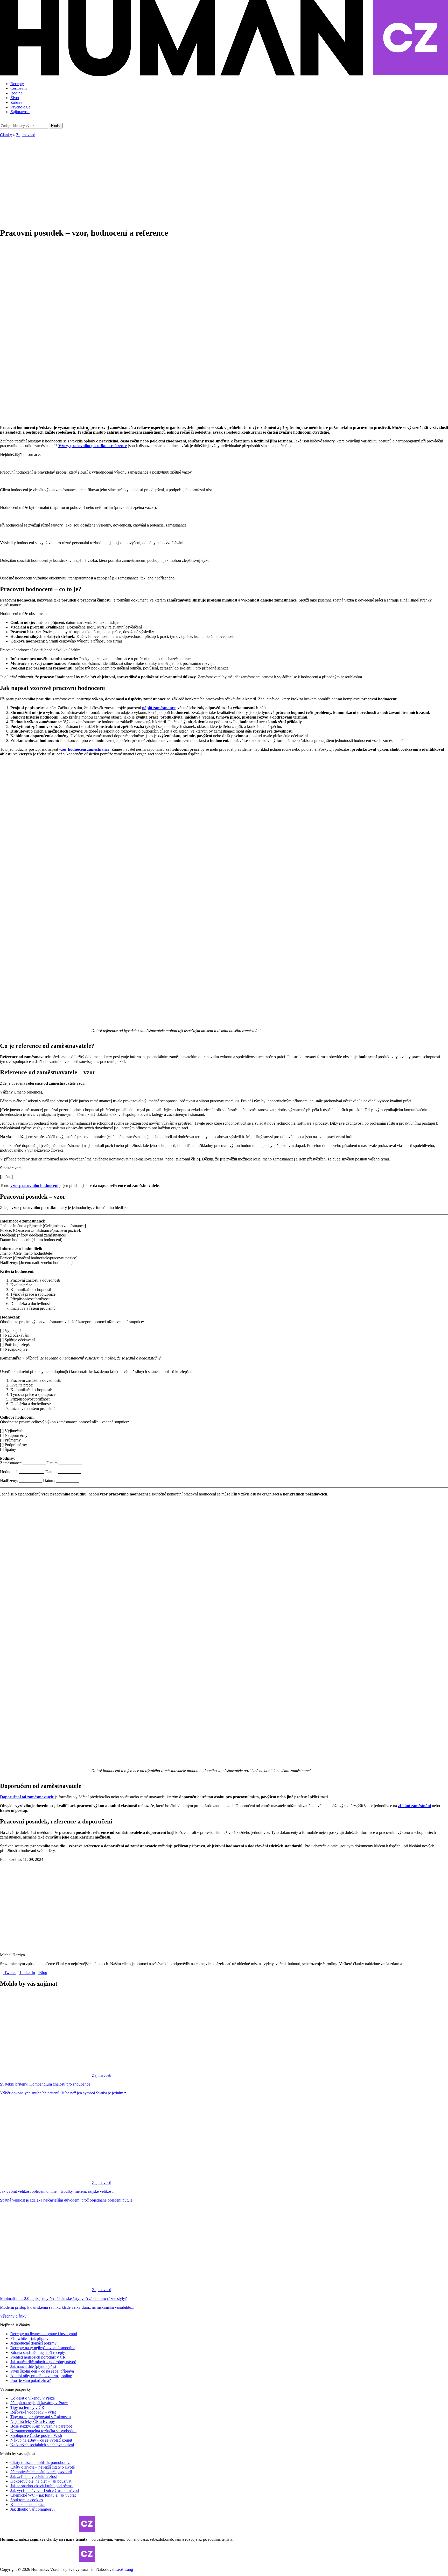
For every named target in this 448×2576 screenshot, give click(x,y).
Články (6, 135)
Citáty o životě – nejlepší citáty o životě (43, 2467)
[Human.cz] (224, 75)
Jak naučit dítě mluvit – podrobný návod (43, 2362)
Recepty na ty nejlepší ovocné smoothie (43, 2348)
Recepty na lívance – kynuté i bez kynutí (44, 2334)
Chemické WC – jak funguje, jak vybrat (43, 2495)
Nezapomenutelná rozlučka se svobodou (43, 2431)
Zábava (16, 102)
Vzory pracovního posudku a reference (93, 446)
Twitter (9, 1973)
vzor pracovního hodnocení (34, 1185)
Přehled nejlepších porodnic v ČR (38, 2357)
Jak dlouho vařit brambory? (33, 2509)
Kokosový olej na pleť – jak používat (41, 2481)
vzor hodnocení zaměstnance (84, 749)
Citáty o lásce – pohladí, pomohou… (40, 2462)
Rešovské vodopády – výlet (33, 2412)
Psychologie (20, 107)
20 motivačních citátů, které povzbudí (41, 2472)
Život (15, 98)
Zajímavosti (20, 112)
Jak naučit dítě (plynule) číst (33, 2366)
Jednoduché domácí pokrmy (33, 2343)
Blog (43, 1973)
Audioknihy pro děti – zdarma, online (41, 2376)
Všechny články (13, 2316)
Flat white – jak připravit (30, 2338)
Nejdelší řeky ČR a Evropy (33, 2421)
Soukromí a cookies (27, 2500)
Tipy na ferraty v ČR (27, 2407)
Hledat (56, 126)
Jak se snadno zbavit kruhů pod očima (41, 2486)
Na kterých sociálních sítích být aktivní (42, 2445)
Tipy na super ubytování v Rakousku (41, 2417)
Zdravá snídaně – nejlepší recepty (38, 2352)
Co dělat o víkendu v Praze (33, 2398)
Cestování (19, 88)
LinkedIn (27, 1973)
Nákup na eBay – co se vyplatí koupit (41, 2440)
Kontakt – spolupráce (28, 2505)
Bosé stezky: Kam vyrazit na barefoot (41, 2426)
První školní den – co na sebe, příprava (42, 2371)
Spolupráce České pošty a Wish (36, 2435)
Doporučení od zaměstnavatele (27, 1797)
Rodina (16, 93)
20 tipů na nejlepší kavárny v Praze (39, 2403)
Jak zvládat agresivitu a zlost (34, 2476)
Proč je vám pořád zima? (31, 2380)
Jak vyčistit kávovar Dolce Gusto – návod (45, 2490)
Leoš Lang (124, 2569)
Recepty (17, 84)
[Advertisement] (224, 179)
